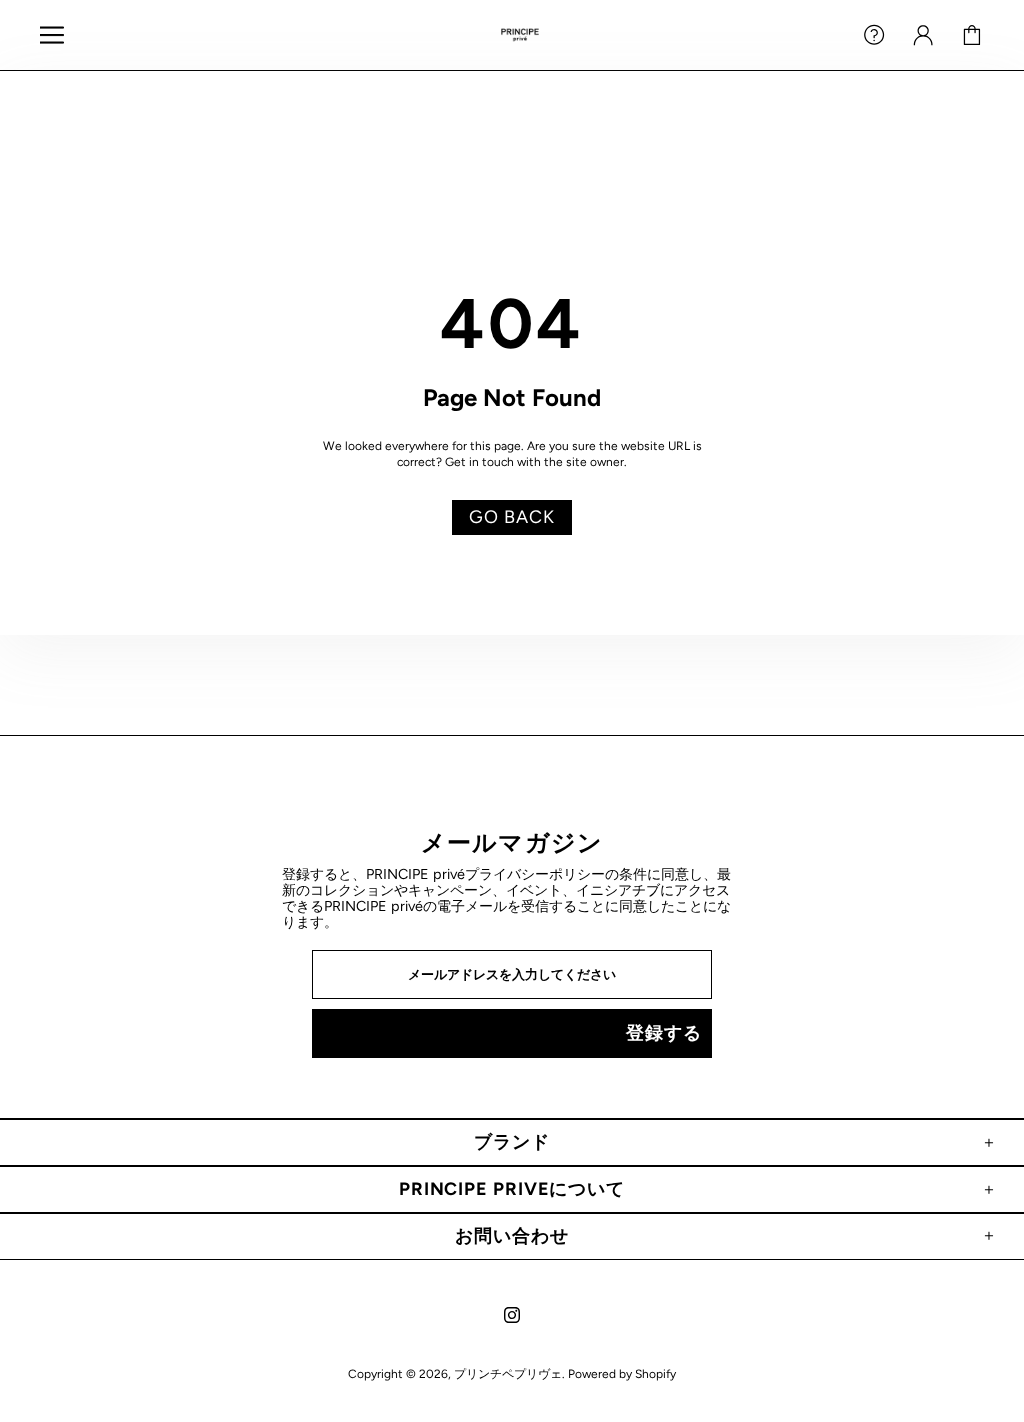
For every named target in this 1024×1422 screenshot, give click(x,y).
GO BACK (511, 517)
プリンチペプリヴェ (520, 35)
